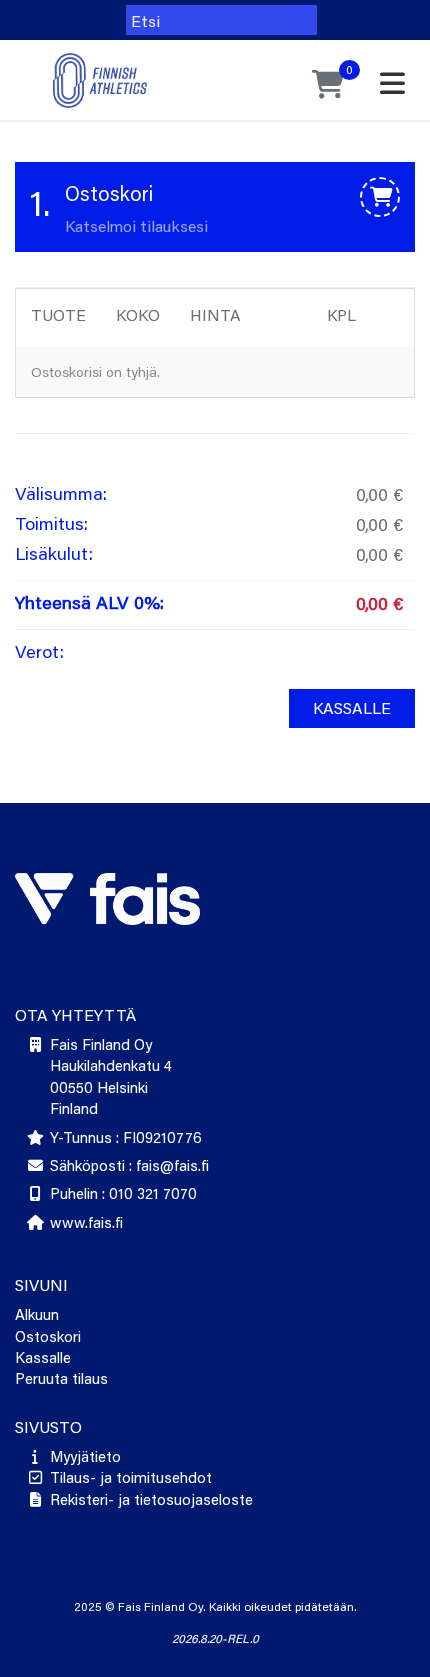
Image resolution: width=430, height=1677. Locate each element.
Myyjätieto (85, 1456)
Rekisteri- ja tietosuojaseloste (151, 1499)
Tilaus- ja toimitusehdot (131, 1477)
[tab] (215, 207)
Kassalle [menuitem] (352, 707)
